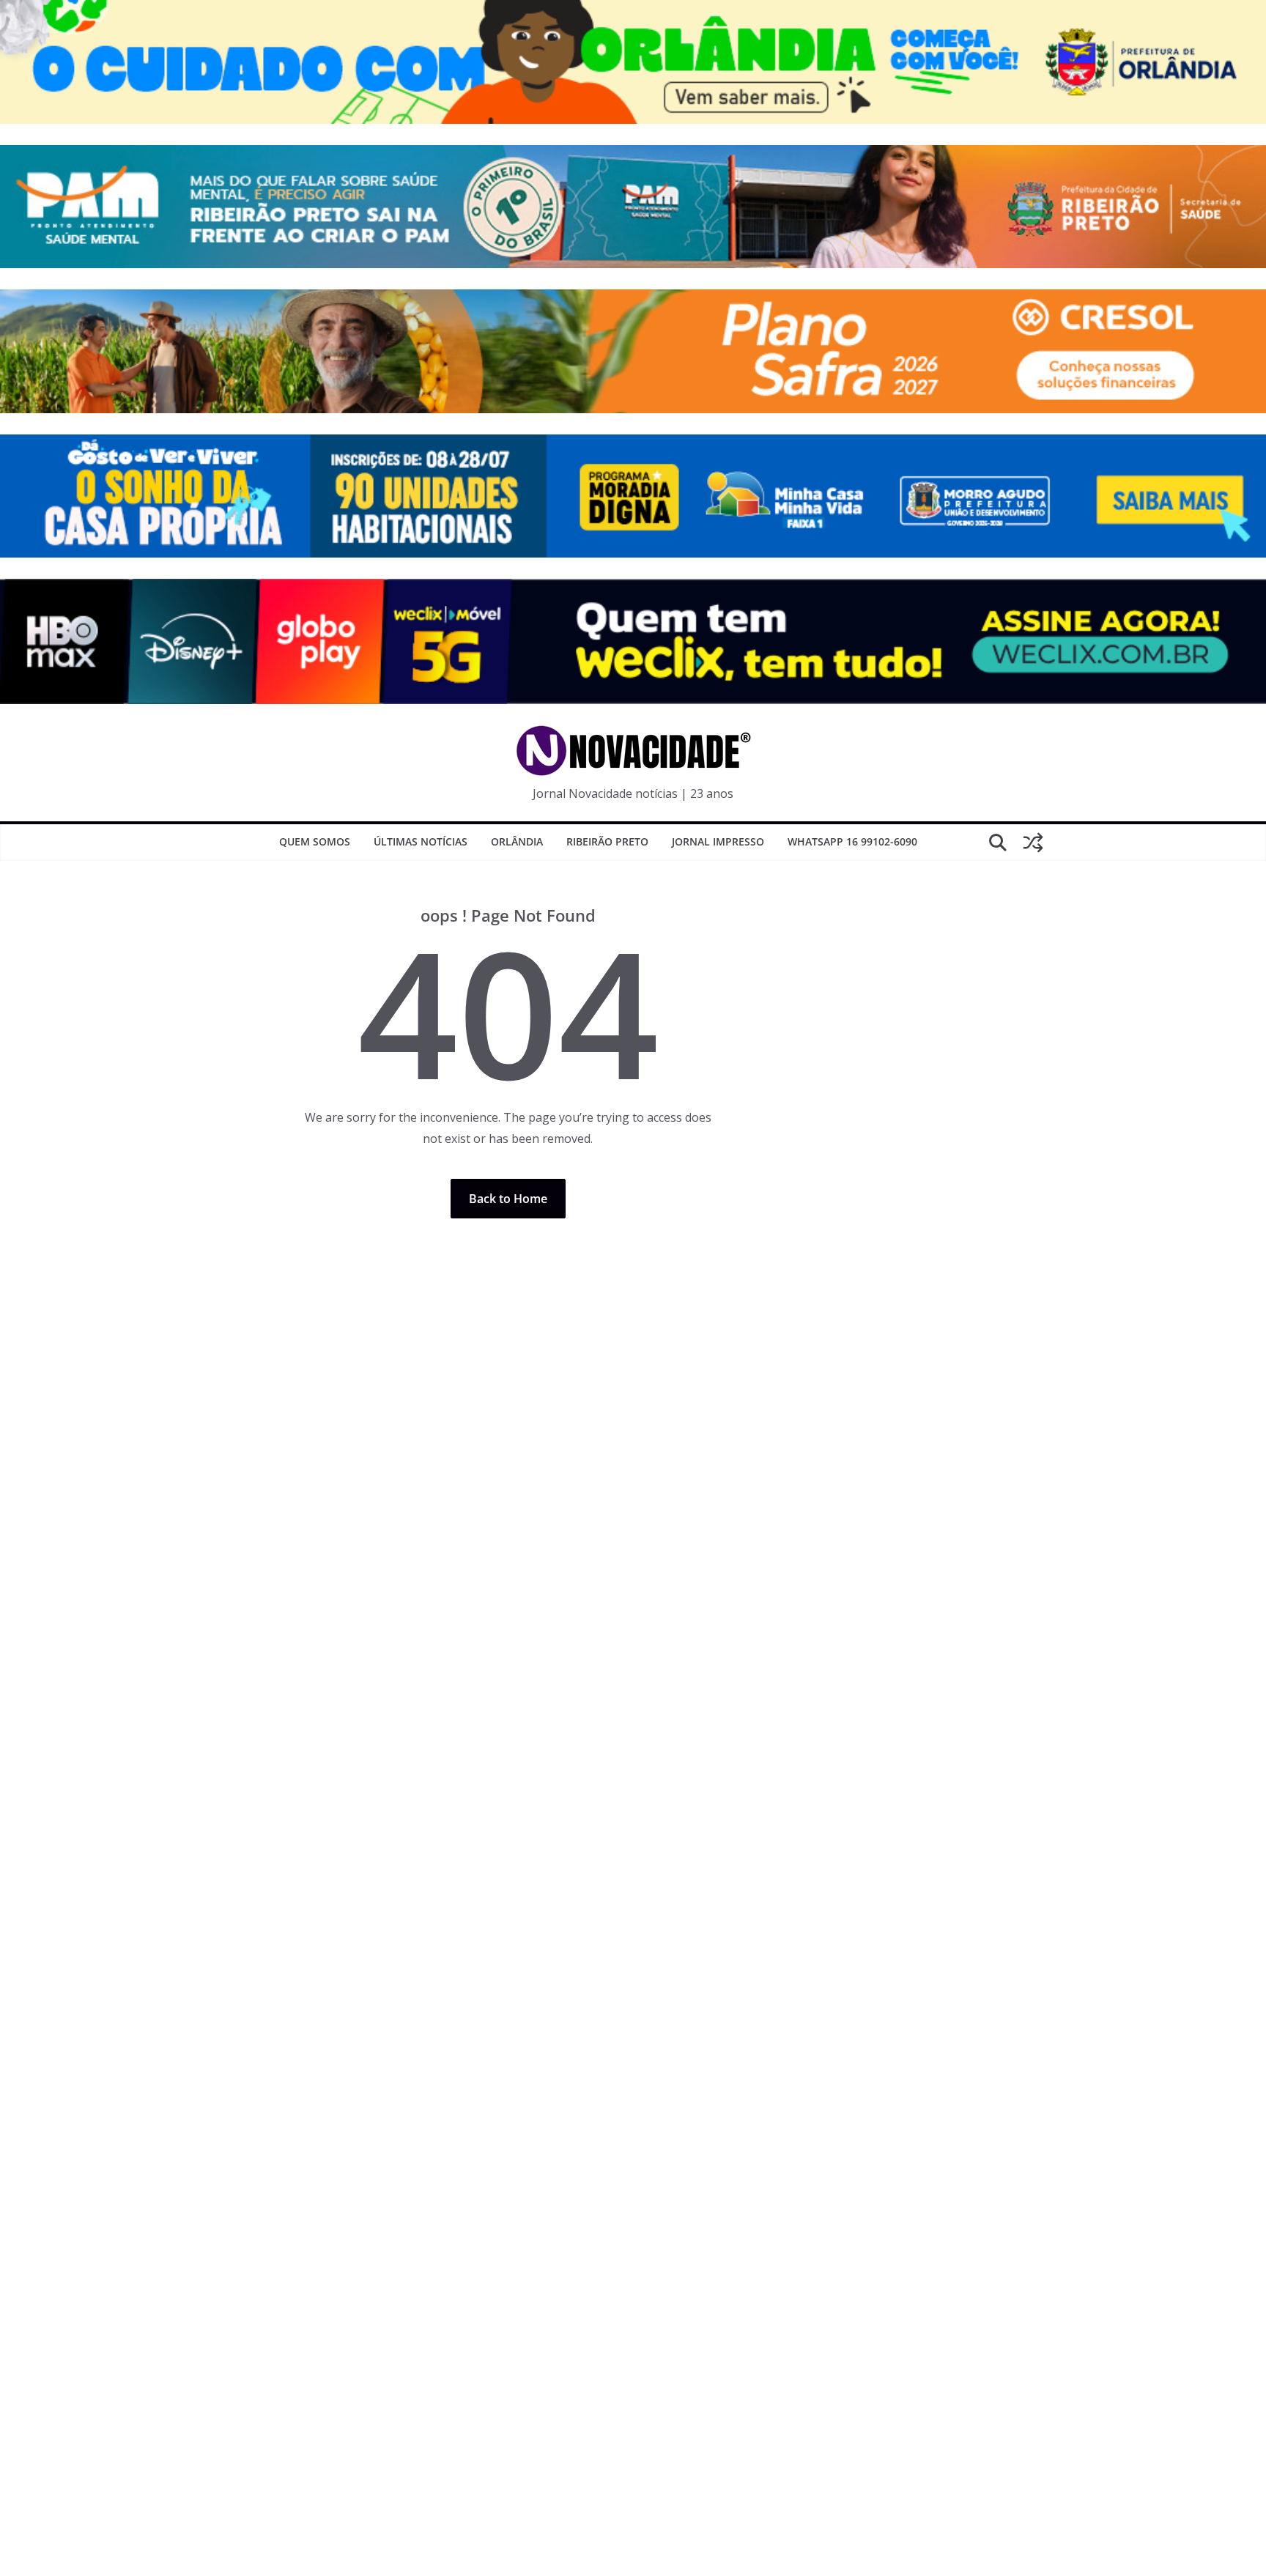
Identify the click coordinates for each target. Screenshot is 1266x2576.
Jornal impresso (718, 841)
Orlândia (517, 841)
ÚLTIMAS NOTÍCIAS (421, 841)
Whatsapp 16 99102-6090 (852, 841)
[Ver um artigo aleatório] (1033, 843)
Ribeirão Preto (607, 841)
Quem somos (315, 841)
